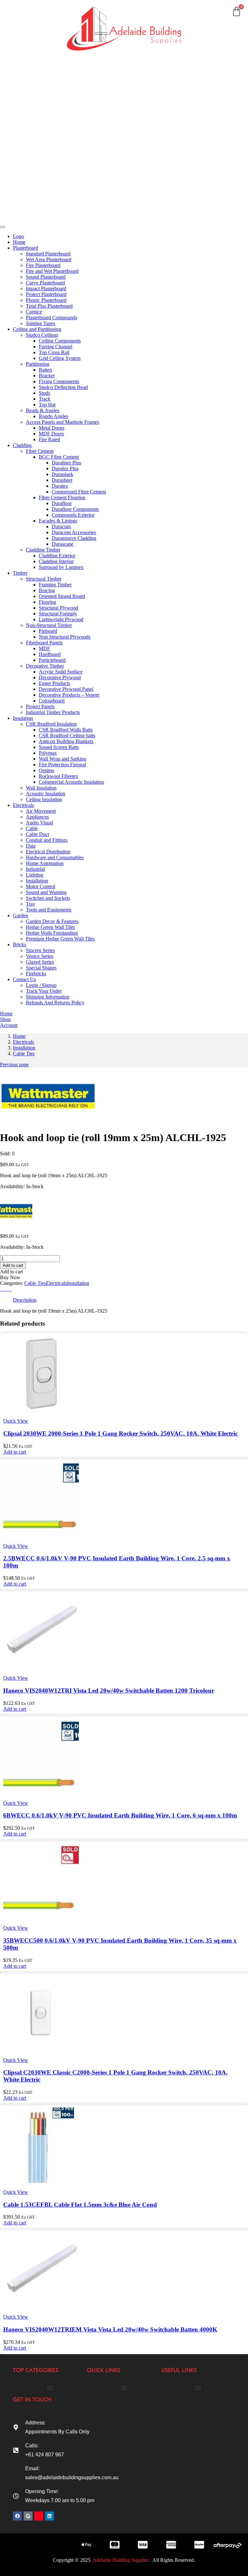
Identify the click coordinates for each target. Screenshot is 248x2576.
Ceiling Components (60, 341)
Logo (18, 236)
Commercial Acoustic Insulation (71, 782)
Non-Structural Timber (49, 625)
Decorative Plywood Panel (66, 689)
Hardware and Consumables (55, 857)
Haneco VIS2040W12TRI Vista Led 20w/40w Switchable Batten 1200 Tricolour (109, 1691)
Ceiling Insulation (44, 799)
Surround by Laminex (61, 567)
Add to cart (13, 1265)
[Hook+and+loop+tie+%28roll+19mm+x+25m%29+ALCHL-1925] (6, 1289)
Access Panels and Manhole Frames (62, 422)
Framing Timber (55, 585)
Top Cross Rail (54, 352)
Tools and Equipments (49, 910)
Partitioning (38, 364)
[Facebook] (17, 2516)
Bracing (47, 590)
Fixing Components (59, 381)
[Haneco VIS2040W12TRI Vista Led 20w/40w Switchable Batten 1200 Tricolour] (41, 1667)
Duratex (60, 486)
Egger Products (54, 683)
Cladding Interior (56, 561)
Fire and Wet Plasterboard (52, 271)
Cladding (20, 80)
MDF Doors (51, 434)
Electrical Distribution (48, 852)
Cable (32, 828)
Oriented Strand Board (62, 596)
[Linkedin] (49, 2516)
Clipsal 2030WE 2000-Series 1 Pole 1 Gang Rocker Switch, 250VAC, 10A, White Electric (120, 1433)
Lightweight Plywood (61, 619)
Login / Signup (41, 985)
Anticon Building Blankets (66, 741)
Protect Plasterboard (46, 294)
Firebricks (36, 974)
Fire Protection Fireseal (62, 765)
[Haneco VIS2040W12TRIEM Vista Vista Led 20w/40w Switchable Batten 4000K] (41, 2306)
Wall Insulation (41, 788)
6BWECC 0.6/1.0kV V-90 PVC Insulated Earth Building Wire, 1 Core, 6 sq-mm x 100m (120, 1815)
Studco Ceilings (42, 335)
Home (17, 17)
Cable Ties (24, 1054)
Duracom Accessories (74, 532)
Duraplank (62, 474)
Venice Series (40, 956)
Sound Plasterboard (46, 277)
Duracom (61, 527)
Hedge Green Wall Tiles (50, 927)
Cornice (34, 312)
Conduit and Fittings (47, 840)
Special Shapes (41, 968)
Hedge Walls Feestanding (52, 933)
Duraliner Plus (66, 463)
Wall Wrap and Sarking (62, 759)
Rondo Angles (53, 416)
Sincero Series (40, 950)
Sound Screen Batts (59, 747)
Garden (19, 164)
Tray (31, 904)
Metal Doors (52, 428)
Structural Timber (44, 579)
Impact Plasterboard (46, 288)
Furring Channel (56, 347)
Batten (45, 370)
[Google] (28, 2516)
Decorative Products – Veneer (69, 695)
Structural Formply (58, 614)
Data (31, 846)
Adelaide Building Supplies (121, 2560)
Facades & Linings (58, 521)
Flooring (47, 602)
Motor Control (41, 886)
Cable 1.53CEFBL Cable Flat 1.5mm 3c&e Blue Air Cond (80, 2205)
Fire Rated (49, 439)
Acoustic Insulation (46, 794)
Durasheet (62, 480)
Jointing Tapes (41, 323)
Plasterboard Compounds (52, 318)
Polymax (48, 753)
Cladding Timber (43, 550)
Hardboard (50, 654)
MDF (44, 648)
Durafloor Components (75, 509)
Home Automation (45, 863)
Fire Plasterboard (43, 265)
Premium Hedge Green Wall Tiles (60, 939)
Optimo (46, 770)
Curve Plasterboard (45, 283)
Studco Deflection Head (63, 387)
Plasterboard (24, 38)
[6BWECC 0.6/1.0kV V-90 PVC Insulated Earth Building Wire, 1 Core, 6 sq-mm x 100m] (41, 1792)
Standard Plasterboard (48, 254)
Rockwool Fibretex (58, 776)
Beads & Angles (42, 410)
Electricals (21, 143)
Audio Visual (39, 823)
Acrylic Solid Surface (61, 672)
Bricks (17, 185)
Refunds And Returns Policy (55, 1003)
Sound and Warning (46, 892)
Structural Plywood (58, 608)
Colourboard (52, 701)
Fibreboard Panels (44, 643)
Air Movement (41, 811)
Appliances (37, 817)
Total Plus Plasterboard (49, 306)
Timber (19, 101)
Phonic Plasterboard (46, 300)
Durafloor (62, 503)
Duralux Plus (65, 468)
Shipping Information (48, 997)
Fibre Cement (40, 451)
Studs (44, 393)
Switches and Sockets (48, 898)
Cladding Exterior (57, 556)
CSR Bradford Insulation (51, 724)
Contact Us (22, 206)
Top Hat (47, 405)
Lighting (35, 875)
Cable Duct (37, 834)
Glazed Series (40, 962)
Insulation (21, 122)
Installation (37, 881)
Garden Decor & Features (52, 921)
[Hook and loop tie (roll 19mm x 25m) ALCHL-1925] (2, 1289)
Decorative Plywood (60, 677)
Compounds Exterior (73, 515)
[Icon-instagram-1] (39, 2516)
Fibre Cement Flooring (62, 497)
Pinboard (48, 631)
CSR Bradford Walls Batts (66, 730)
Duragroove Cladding (74, 538)
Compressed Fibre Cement (79, 492)
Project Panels (40, 706)
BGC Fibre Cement (59, 457)
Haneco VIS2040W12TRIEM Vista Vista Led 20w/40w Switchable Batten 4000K (110, 2329)
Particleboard (52, 660)
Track (45, 399)
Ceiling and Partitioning (23, 63)
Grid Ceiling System (60, 358)
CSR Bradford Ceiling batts (67, 736)
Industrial (35, 869)
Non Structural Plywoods (65, 637)
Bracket (47, 376)
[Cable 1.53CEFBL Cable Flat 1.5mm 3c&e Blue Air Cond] (41, 2181)
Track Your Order (44, 991)
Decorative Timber (45, 666)
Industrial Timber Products (53, 712)
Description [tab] (25, 1300)
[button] (15, 1452)
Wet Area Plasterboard (49, 259)
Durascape (62, 544)
